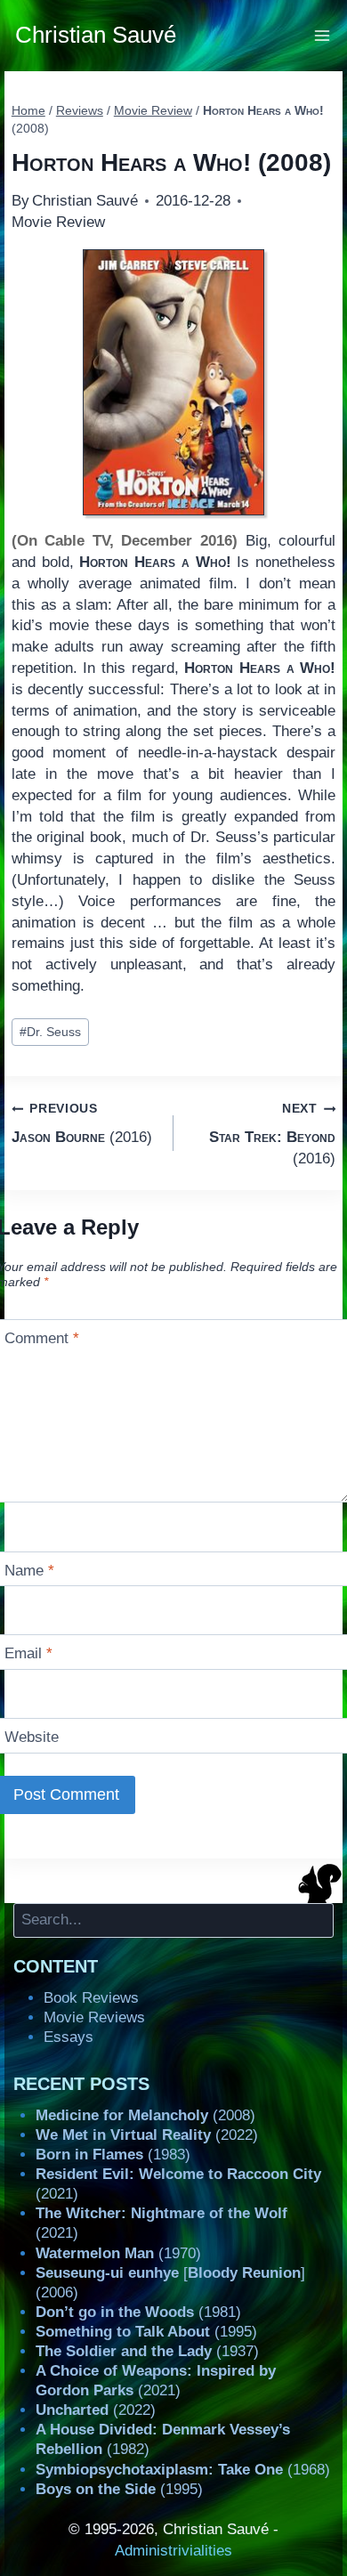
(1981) (138, 2312)
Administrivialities (173, 2551)
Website (32, 1737)
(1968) (183, 2470)
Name (29, 1571)
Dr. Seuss (50, 1032)
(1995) (146, 2332)
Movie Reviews (94, 2017)
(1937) (147, 2351)
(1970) (118, 2253)
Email (28, 1653)
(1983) (113, 2155)
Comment (42, 1338)
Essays (69, 2037)
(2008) (145, 2115)
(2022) (147, 2135)
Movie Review (58, 222)
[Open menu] (323, 35)
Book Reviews (91, 1998)
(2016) (82, 1123)
